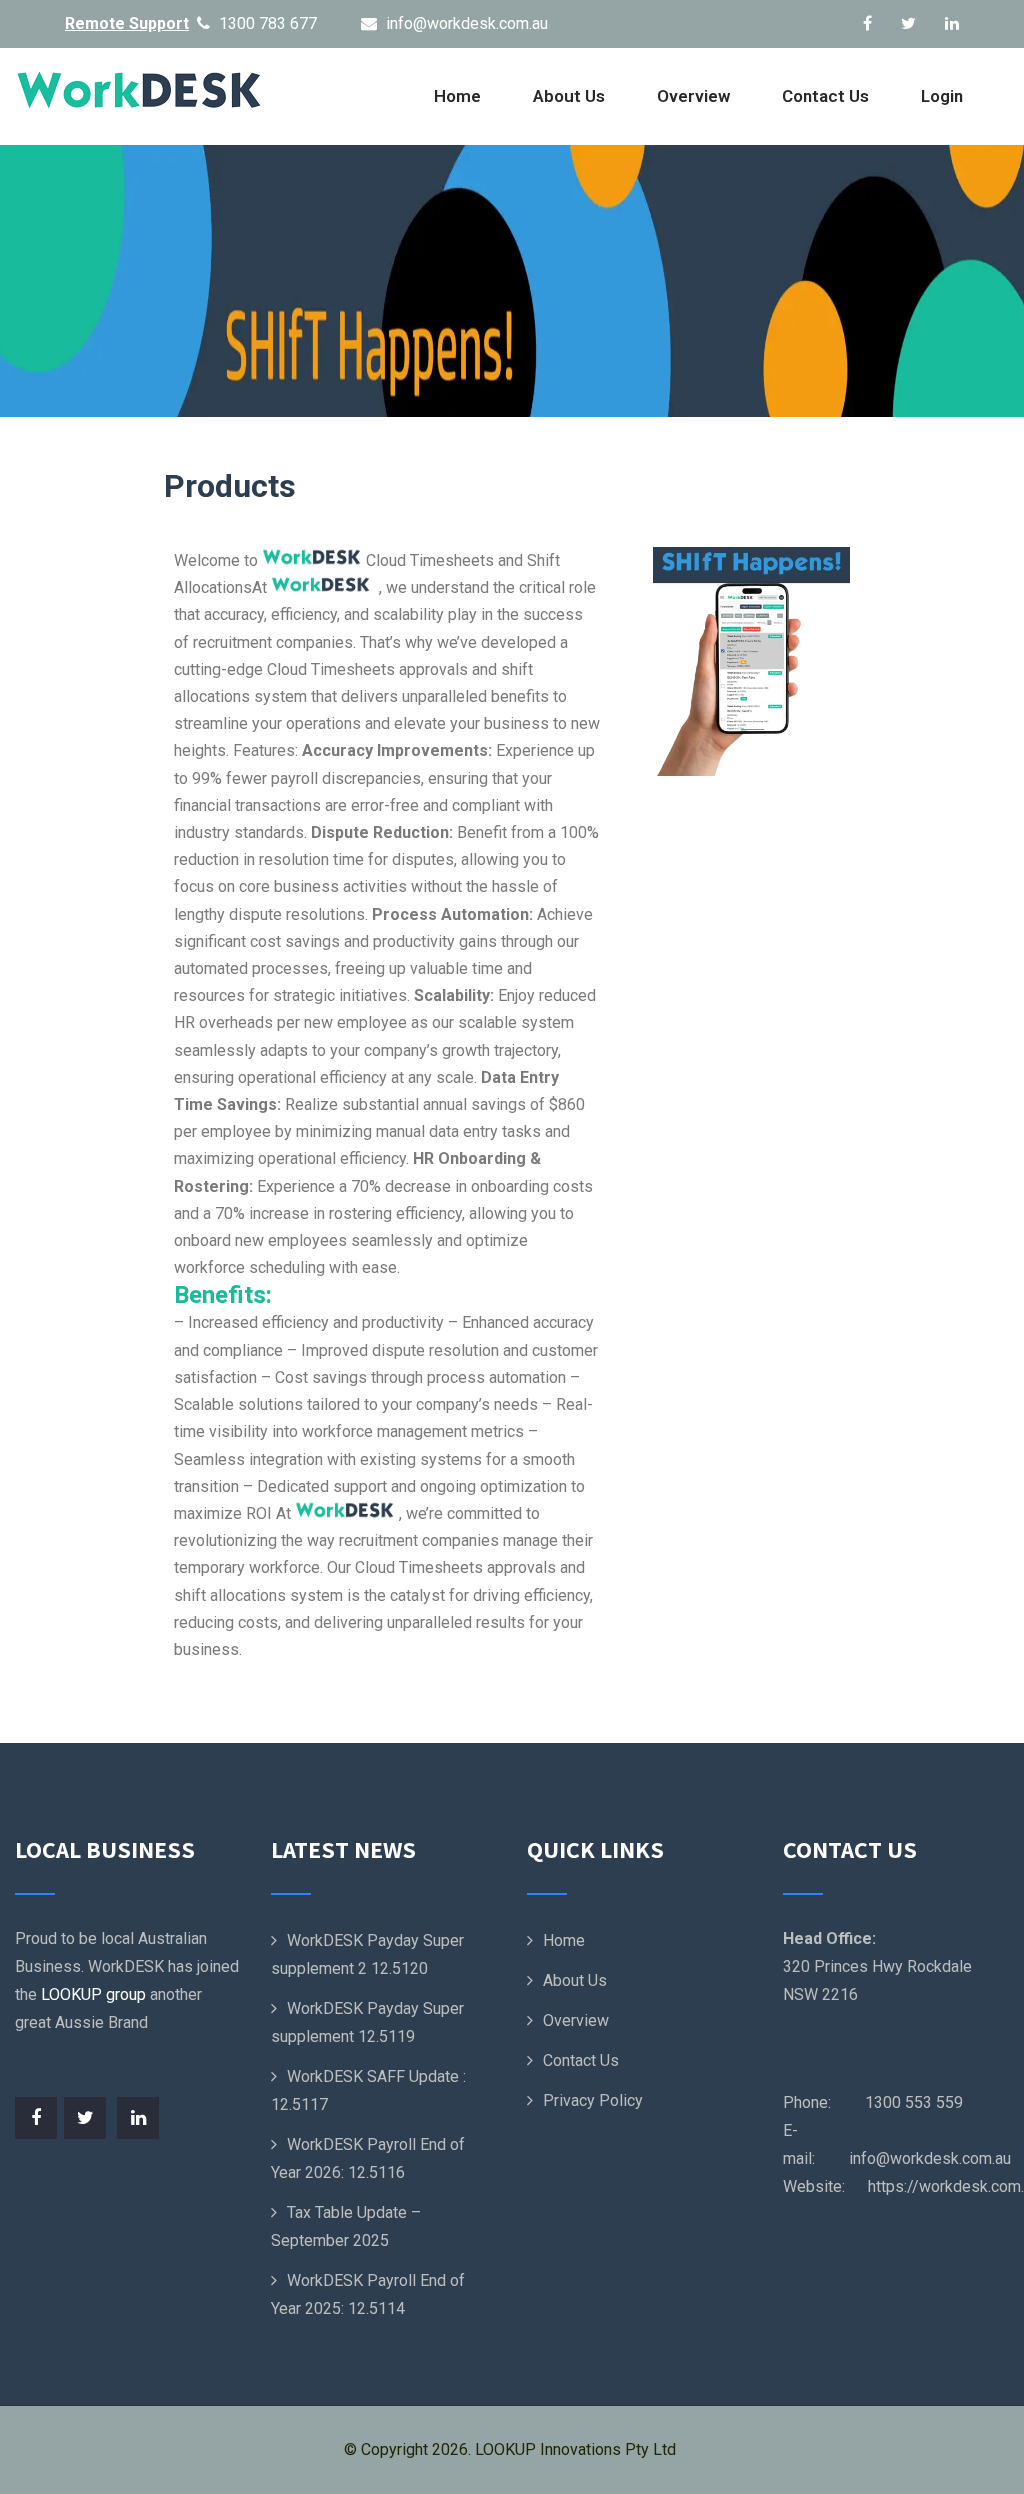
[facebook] (867, 23)
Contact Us (825, 96)
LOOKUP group (93, 1994)
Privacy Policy (593, 2100)
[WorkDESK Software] (140, 90)
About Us (569, 96)
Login (942, 96)
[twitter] (908, 23)
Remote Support (127, 23)
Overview (693, 96)
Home (457, 96)
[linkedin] (952, 23)
